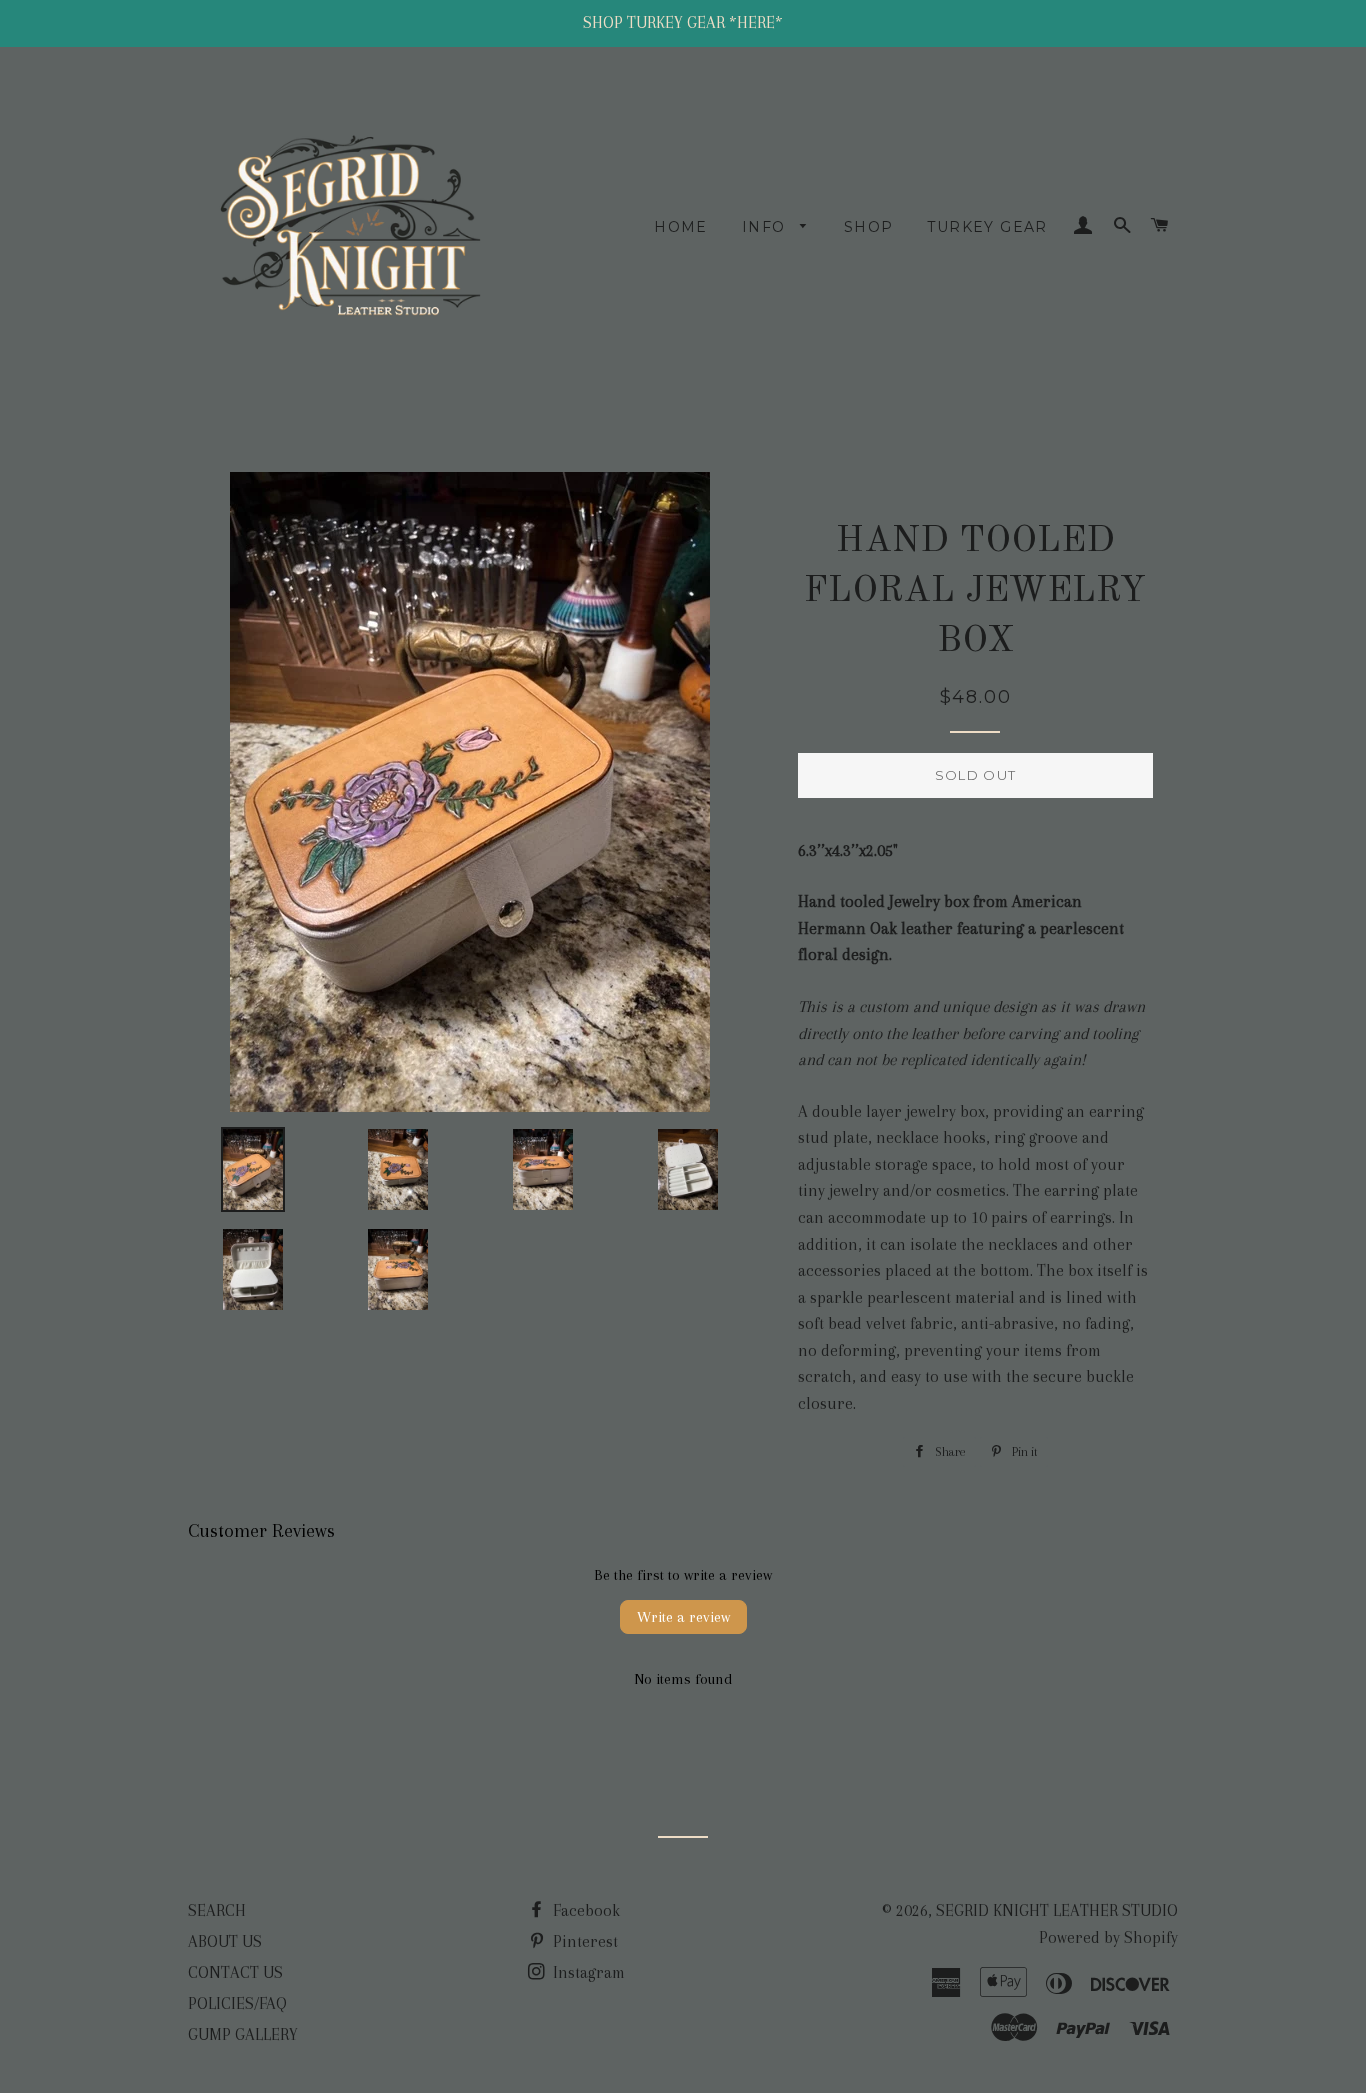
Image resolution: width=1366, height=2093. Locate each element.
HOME (681, 227)
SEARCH (217, 1910)
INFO (766, 227)
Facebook (584, 1910)
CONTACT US (235, 1972)
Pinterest (583, 1941)
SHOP (869, 227)
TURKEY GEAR (987, 227)
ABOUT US (225, 1941)
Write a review (683, 1617)
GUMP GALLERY (243, 2034)
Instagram (587, 1972)
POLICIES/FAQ (237, 2003)
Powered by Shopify (1108, 1937)
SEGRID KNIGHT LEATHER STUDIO (1057, 1910)
